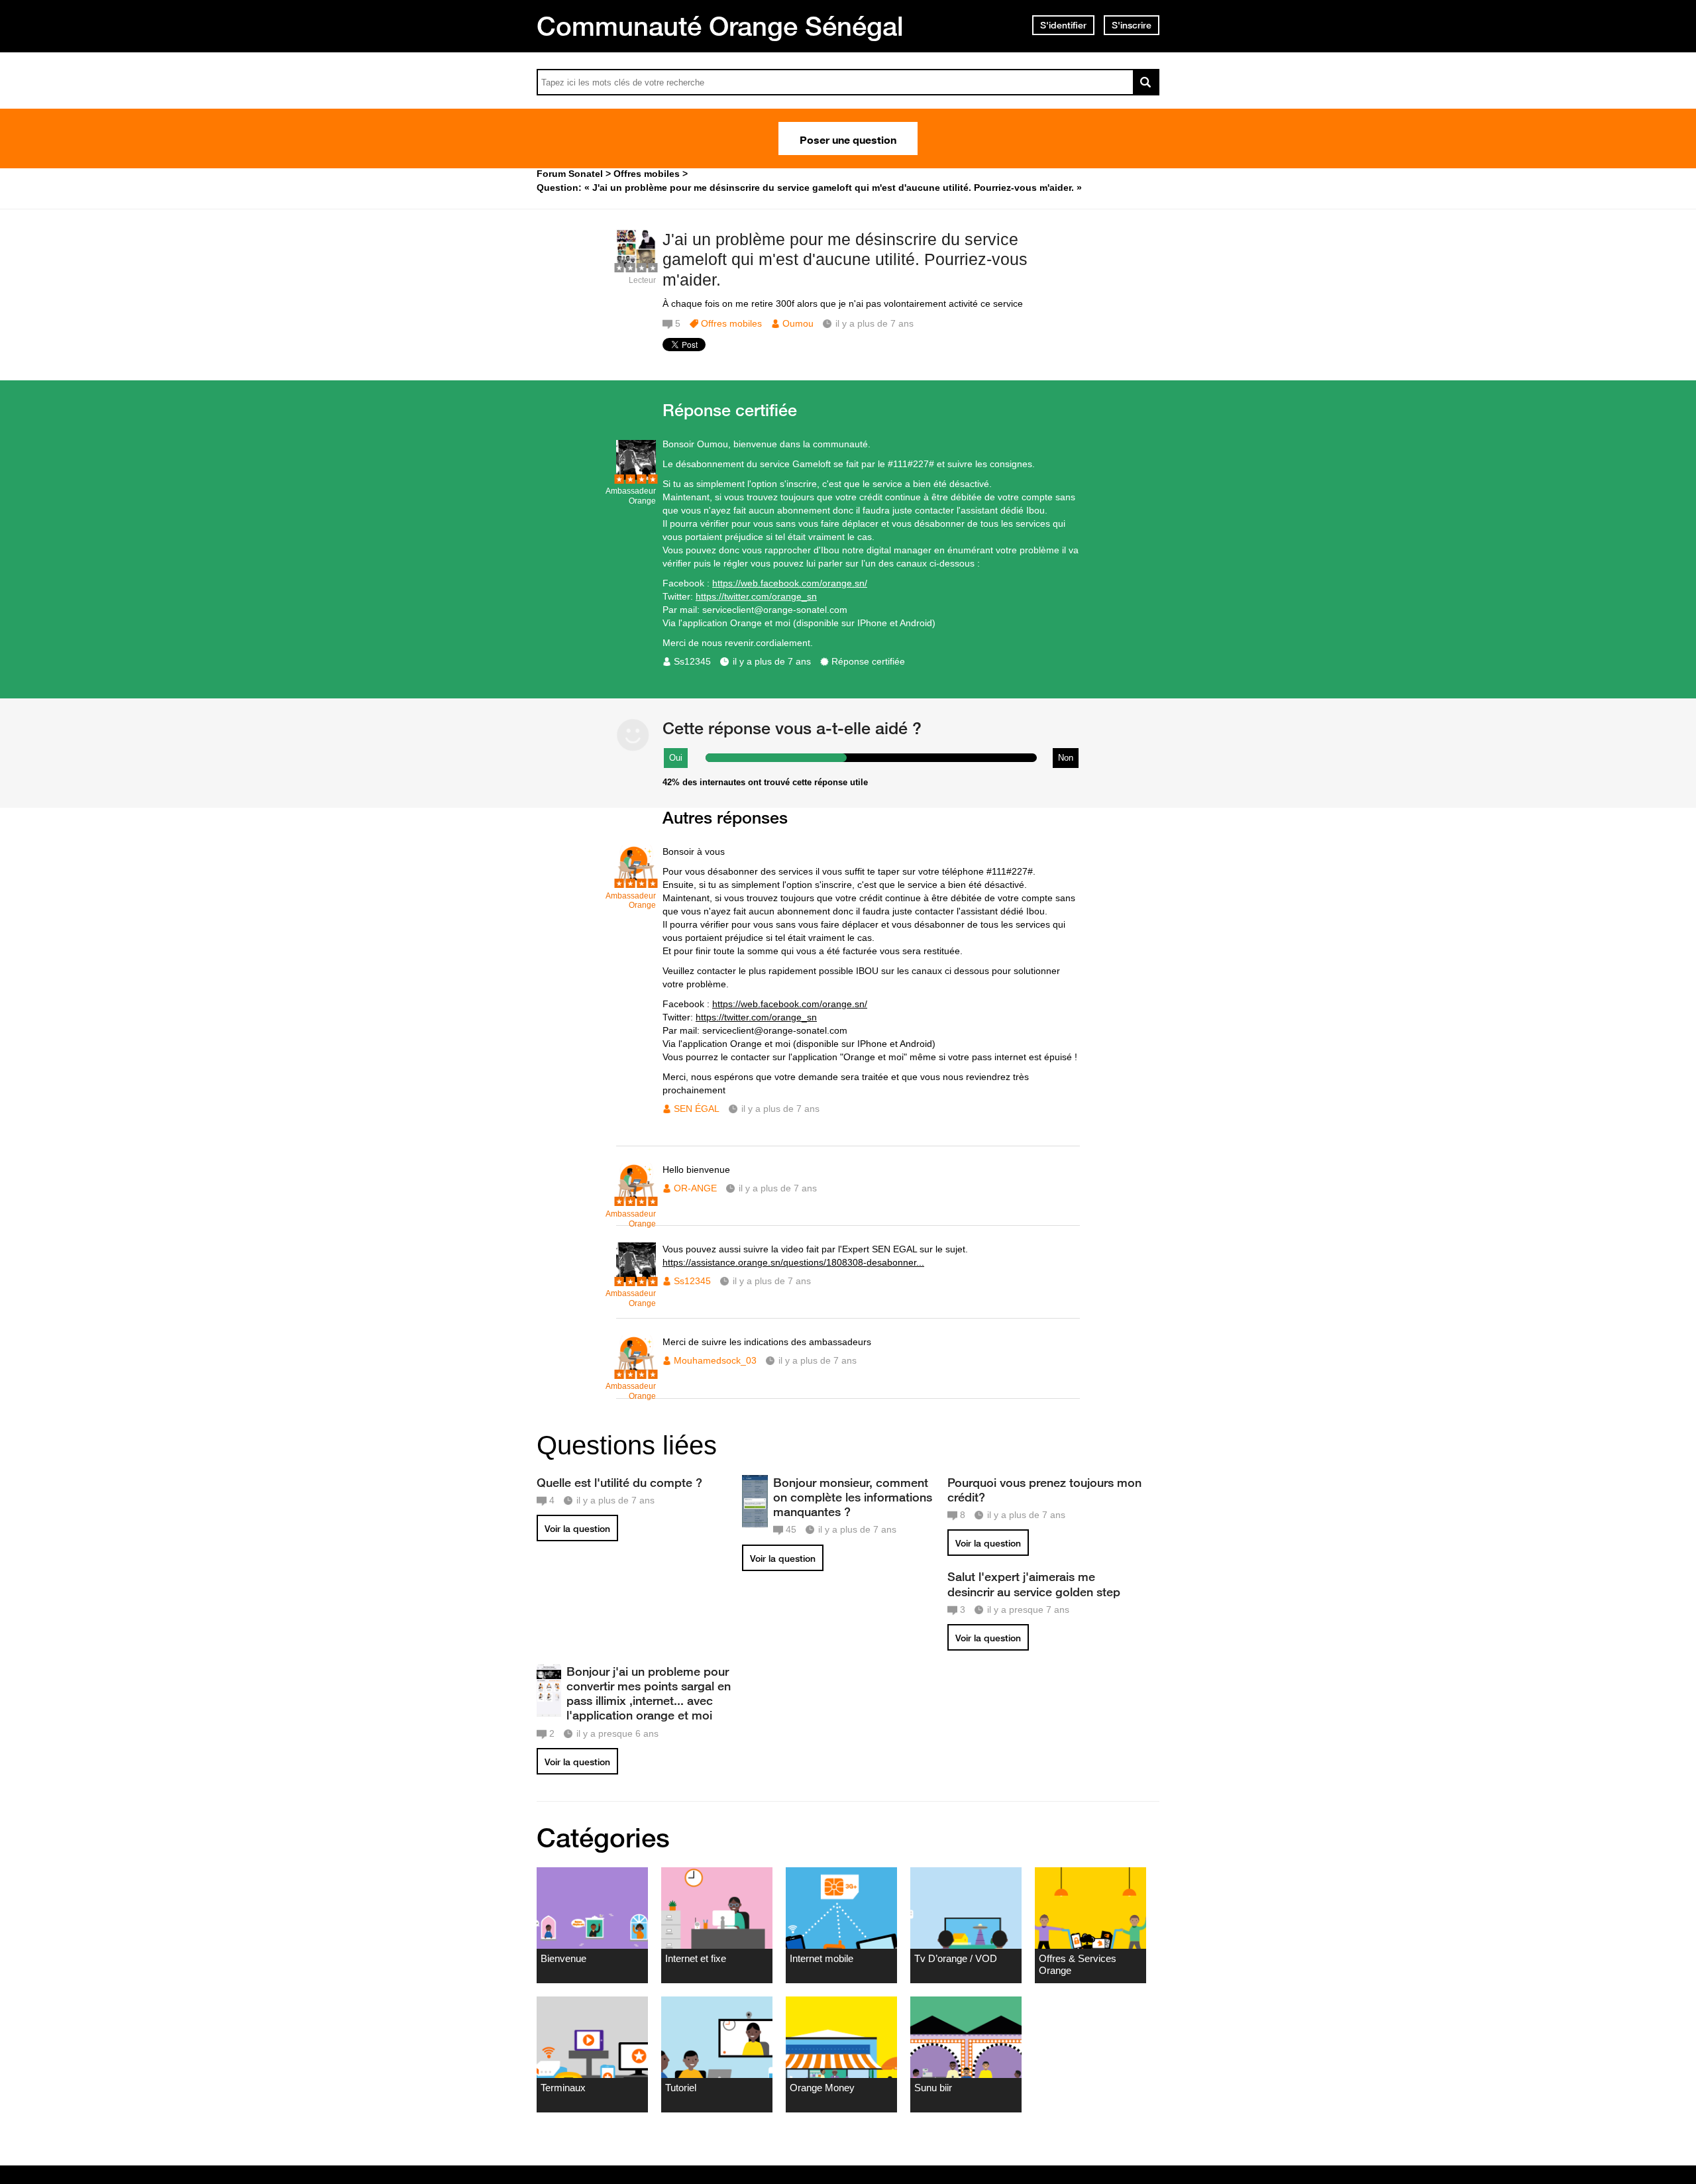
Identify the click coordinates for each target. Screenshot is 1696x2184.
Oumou (798, 323)
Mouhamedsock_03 (715, 1360)
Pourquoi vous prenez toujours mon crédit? (1044, 1490)
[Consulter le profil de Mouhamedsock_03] (636, 1372)
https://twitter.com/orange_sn (756, 596)
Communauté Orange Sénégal (720, 26)
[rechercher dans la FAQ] (1146, 82)
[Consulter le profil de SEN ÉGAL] (636, 882)
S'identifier (1063, 25)
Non (1066, 758)
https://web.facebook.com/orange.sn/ (790, 583)
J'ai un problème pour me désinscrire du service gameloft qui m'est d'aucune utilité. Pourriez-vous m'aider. (845, 260)
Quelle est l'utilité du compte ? (619, 1482)
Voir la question (577, 1529)
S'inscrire (1132, 25)
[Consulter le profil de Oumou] (636, 266)
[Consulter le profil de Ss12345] (636, 477)
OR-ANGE (695, 1188)
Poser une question (848, 138)
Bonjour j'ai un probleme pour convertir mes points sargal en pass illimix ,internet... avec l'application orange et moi (649, 1693)
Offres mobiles (731, 323)
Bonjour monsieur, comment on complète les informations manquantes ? (853, 1497)
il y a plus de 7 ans (772, 661)
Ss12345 (692, 661)
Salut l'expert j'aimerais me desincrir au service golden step (1034, 1584)
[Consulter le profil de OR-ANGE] (636, 1200)
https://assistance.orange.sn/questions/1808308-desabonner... (793, 1262)
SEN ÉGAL (697, 1109)
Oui (676, 758)
